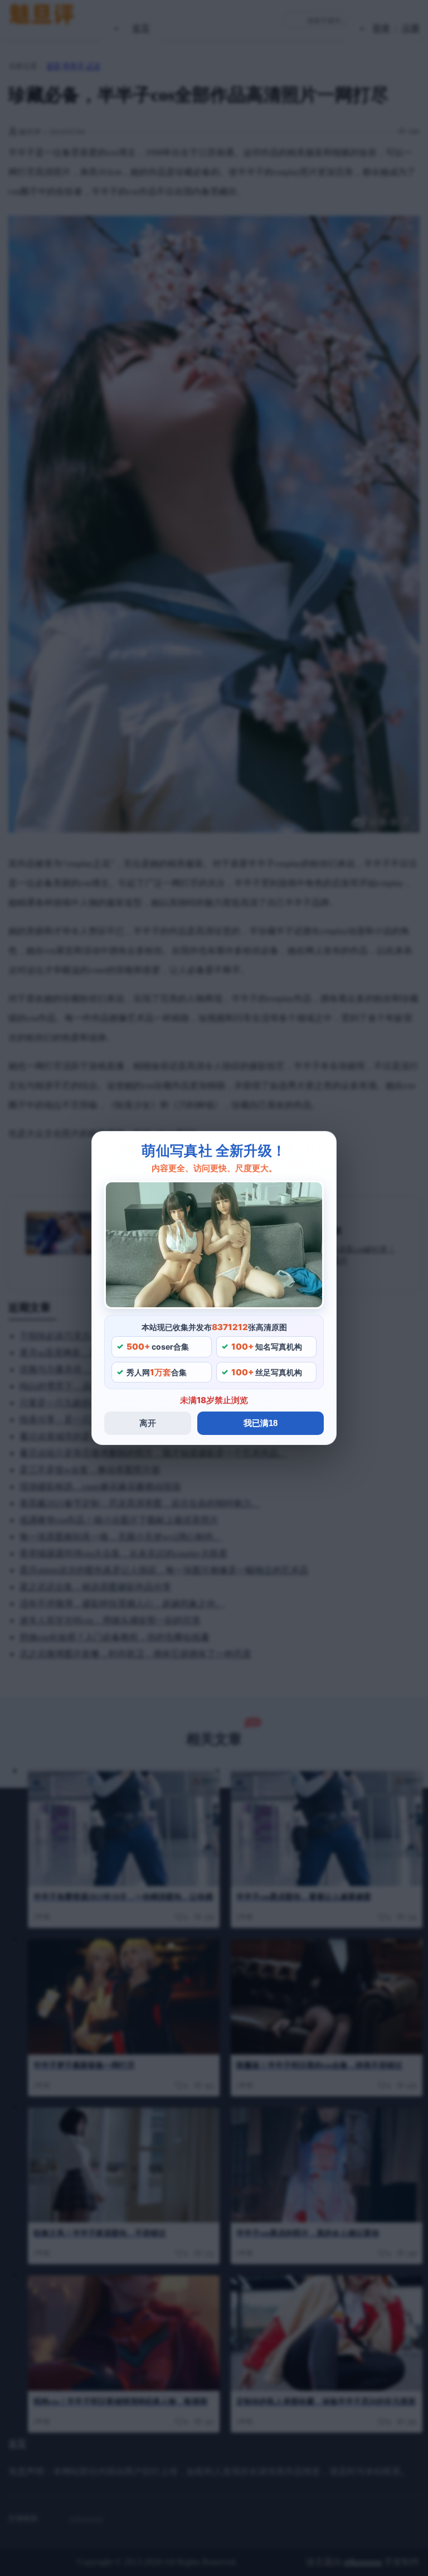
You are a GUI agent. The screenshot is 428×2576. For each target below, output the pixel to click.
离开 (148, 1423)
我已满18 (261, 1423)
